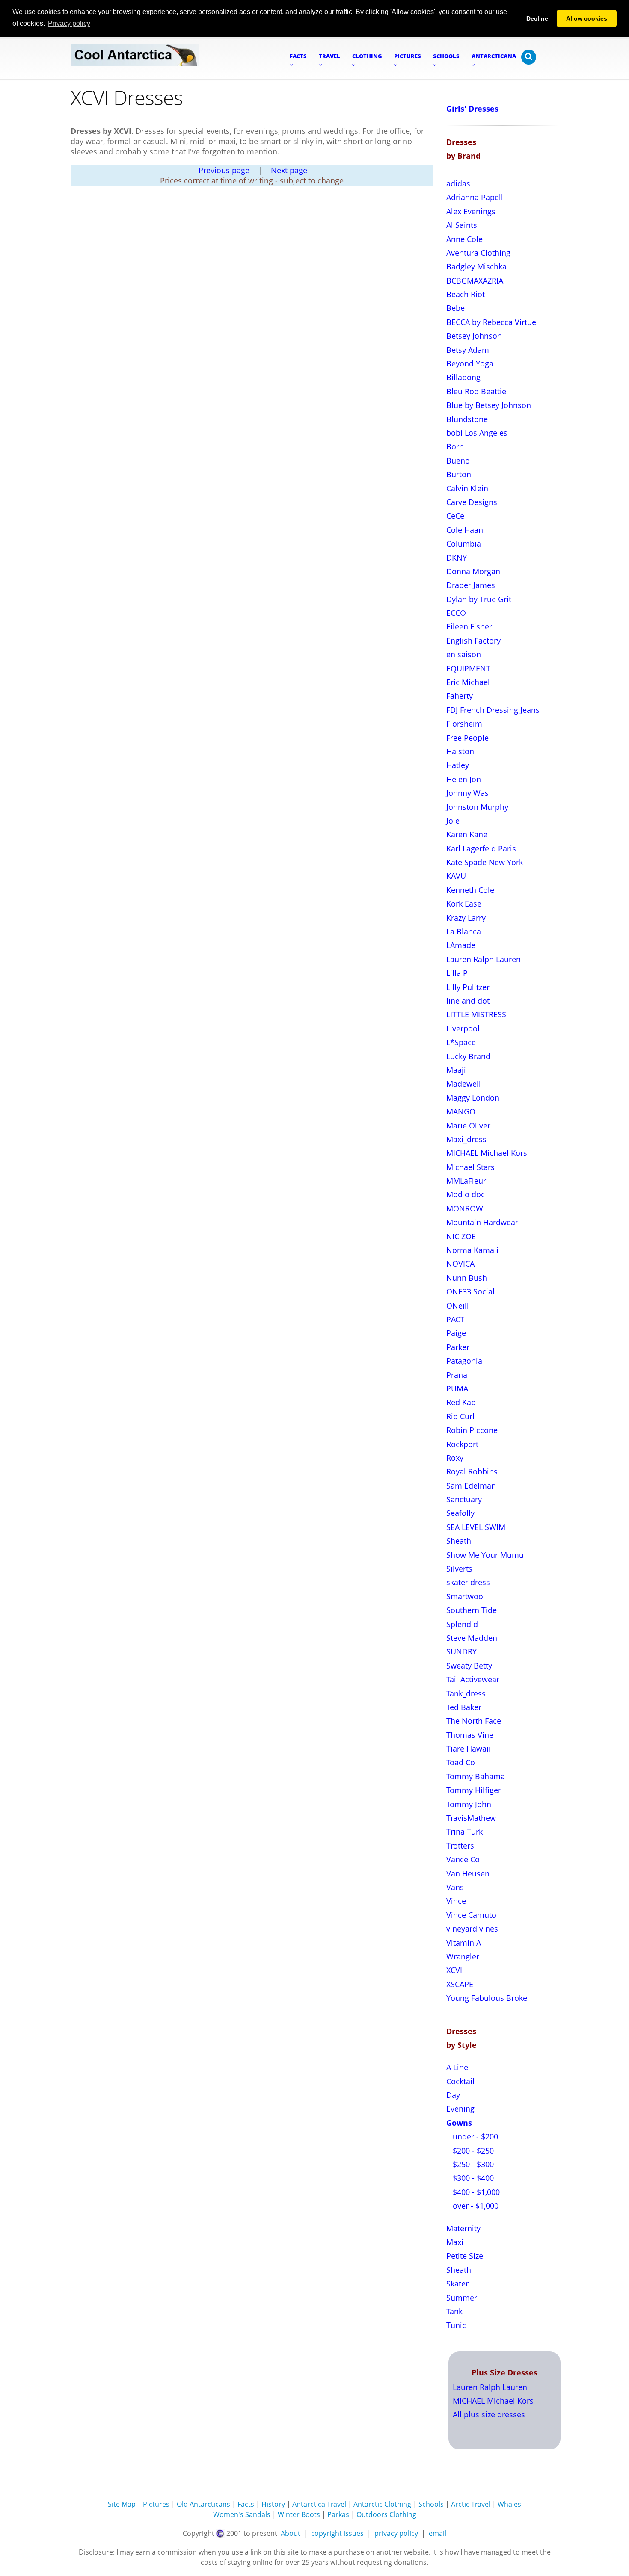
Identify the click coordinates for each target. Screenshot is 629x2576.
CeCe (455, 516)
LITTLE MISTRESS (476, 1014)
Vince (456, 1901)
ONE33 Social (470, 1291)
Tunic (456, 2325)
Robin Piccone (472, 1430)
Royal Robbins (472, 1471)
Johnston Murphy (477, 807)
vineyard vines (472, 1929)
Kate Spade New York (485, 862)
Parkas (338, 2514)
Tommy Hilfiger (474, 1790)
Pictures (156, 2504)
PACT (455, 1319)
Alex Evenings (471, 211)
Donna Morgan (473, 571)
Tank (454, 2311)
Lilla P (457, 973)
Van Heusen (468, 1873)
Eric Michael (468, 682)
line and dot (468, 1001)
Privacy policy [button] (69, 23)
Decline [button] (537, 18)
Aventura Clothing (478, 253)
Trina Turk (464, 1832)
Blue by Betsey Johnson (489, 405)
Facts (246, 2504)
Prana (457, 1375)
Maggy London (473, 1098)
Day (453, 2095)
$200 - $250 (472, 2151)
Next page (289, 170)
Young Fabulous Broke (487, 1998)
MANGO (461, 1111)
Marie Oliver (468, 1126)
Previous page (224, 170)
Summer (462, 2298)
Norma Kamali (472, 1250)
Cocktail (460, 2081)
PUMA (457, 1388)
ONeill (458, 1306)
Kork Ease (464, 904)
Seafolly (460, 1513)
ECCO (456, 613)
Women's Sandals (242, 2514)
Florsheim (464, 724)
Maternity (463, 2228)
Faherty (460, 696)
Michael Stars (470, 1167)
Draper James (471, 585)
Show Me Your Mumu (485, 1555)
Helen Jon (464, 779)
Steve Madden (472, 1638)
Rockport (462, 1444)
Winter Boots (299, 2514)
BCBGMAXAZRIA (475, 281)
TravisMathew (471, 1818)
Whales (509, 2504)
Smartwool (466, 1596)
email (438, 2533)
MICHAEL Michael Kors (487, 1153)
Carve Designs (472, 502)
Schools (431, 2504)
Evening (460, 2109)
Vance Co (463, 1859)
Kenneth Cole (470, 890)
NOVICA (460, 1264)
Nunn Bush (467, 1278)
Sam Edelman (471, 1486)
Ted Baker (464, 1707)
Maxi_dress (466, 1139)
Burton (459, 474)
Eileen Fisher (469, 626)
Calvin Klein (467, 488)
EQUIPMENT (468, 668)
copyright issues (337, 2533)
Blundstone (467, 419)
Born (455, 446)
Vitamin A (464, 1943)
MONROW (465, 1208)
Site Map (122, 2504)
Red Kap (461, 1402)
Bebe (455, 308)
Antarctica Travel (319, 2504)
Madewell (464, 1084)
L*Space (461, 1042)
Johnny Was (467, 793)
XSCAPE (460, 1984)
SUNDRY (461, 1651)
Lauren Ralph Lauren (484, 959)
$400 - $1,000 (475, 2192)
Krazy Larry (466, 918)
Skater (457, 2284)
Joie (453, 821)
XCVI (454, 1970)
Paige (456, 1333)
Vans (455, 1887)
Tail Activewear (473, 1679)
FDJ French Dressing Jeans (493, 710)
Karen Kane (467, 834)
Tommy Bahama (476, 1776)
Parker (458, 1347)
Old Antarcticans (203, 2504)
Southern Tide (472, 1610)
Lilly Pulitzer (468, 987)
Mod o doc (466, 1194)
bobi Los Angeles (477, 433)
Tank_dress (466, 1693)
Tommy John (469, 1804)
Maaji (456, 1070)
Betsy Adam (468, 350)
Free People (467, 738)
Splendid (462, 1624)
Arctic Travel (471, 2504)
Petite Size (465, 2256)
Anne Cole (464, 239)
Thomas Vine (470, 1735)
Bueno (458, 461)
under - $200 (474, 2136)
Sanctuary (464, 1499)
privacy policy (396, 2533)
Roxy (455, 1458)
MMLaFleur (466, 1181)
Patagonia (464, 1361)
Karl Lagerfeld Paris (481, 848)
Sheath (459, 1541)
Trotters (460, 1846)
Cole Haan (465, 530)
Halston (460, 751)
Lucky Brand (468, 1056)
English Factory (473, 641)
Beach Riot (466, 294)
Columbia (464, 544)
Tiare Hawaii (469, 1749)
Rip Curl (460, 1416)
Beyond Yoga (470, 363)
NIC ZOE (461, 1236)
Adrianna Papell (475, 197)
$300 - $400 (472, 2178)
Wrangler (463, 1956)
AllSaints (462, 225)
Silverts (459, 1569)
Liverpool (463, 1028)
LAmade (461, 945)
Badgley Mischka (476, 266)
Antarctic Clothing (382, 2504)
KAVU (456, 876)
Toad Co (461, 1762)
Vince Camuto (471, 1915)
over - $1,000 (475, 2206)
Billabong (463, 377)
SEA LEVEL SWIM (476, 1527)
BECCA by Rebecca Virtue (491, 322)
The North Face (474, 1721)
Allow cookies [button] (587, 18)
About (291, 2533)
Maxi (455, 2242)
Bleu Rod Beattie (476, 391)
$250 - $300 (472, 2164)
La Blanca (464, 931)
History (273, 2504)
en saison (464, 654)
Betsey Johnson (474, 336)
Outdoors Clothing (386, 2514)
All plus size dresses (489, 2414)
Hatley (458, 765)
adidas (458, 183)
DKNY (457, 558)
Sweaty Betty (469, 1666)
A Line (457, 2067)
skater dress (468, 1582)
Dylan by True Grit (479, 599)
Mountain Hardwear (482, 1222)
